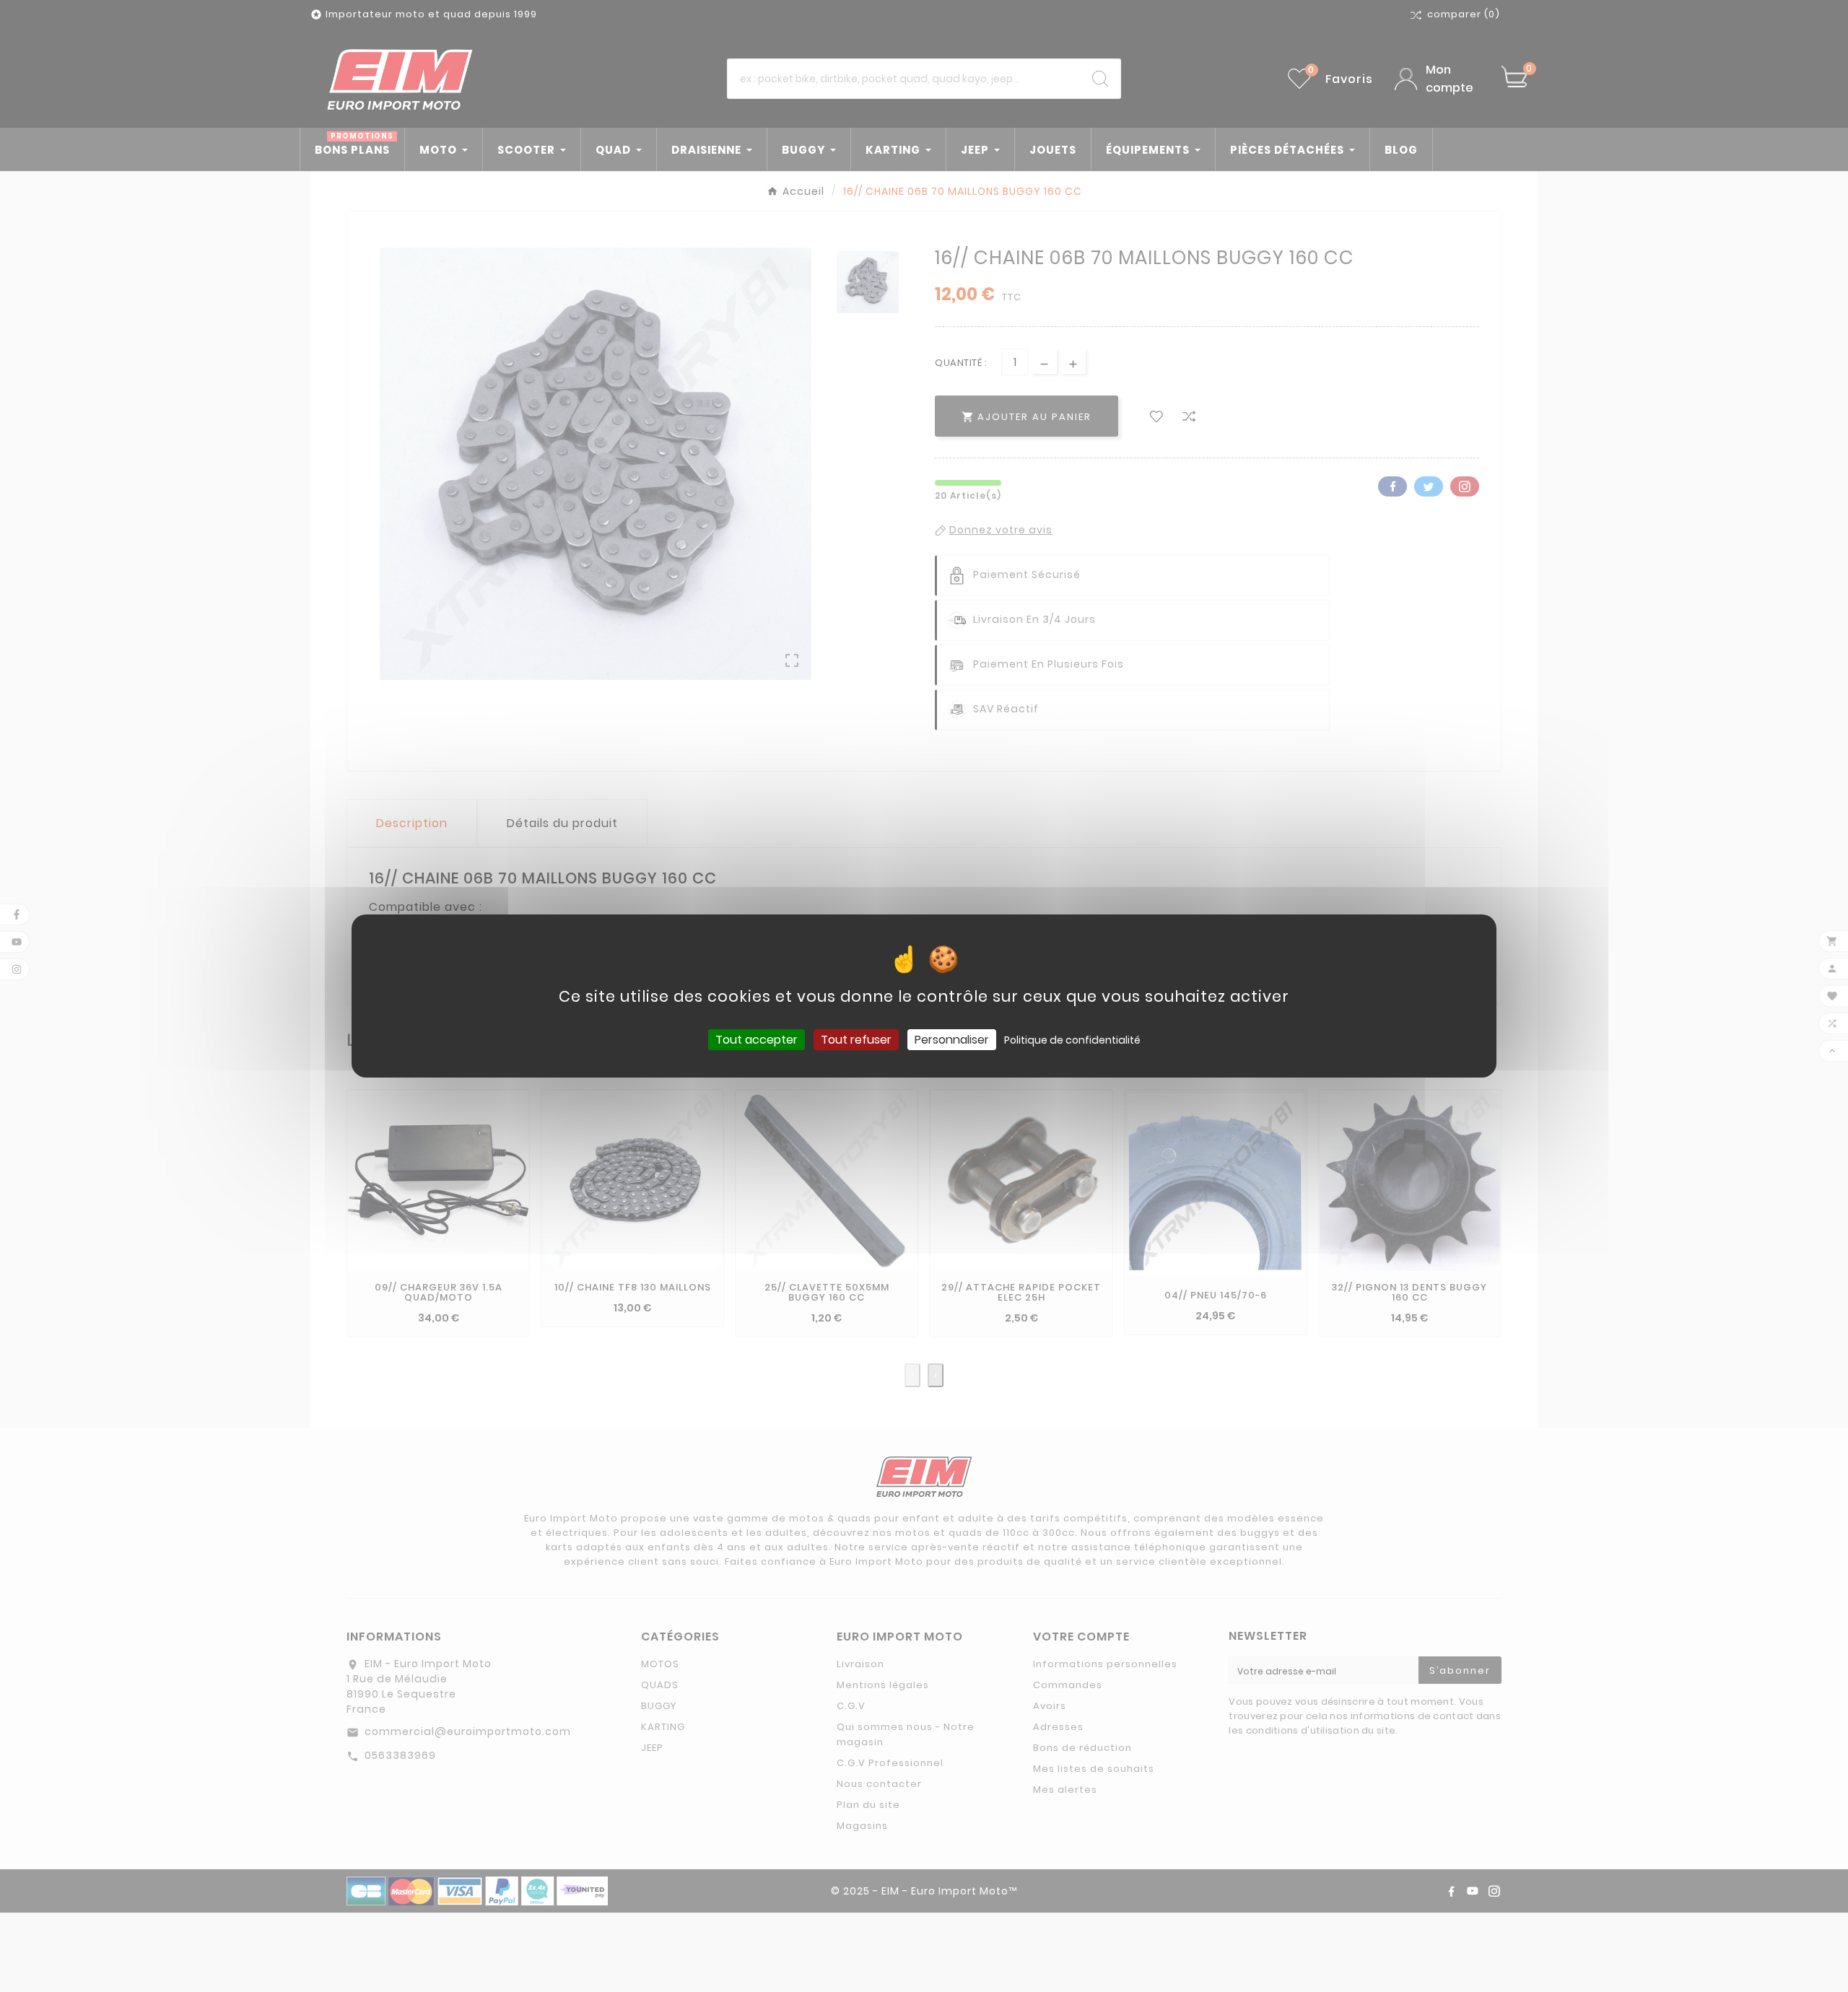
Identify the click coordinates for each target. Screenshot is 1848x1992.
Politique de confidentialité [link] (1072, 1040)
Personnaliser (952, 1040)
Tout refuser (856, 1040)
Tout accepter (757, 1040)
